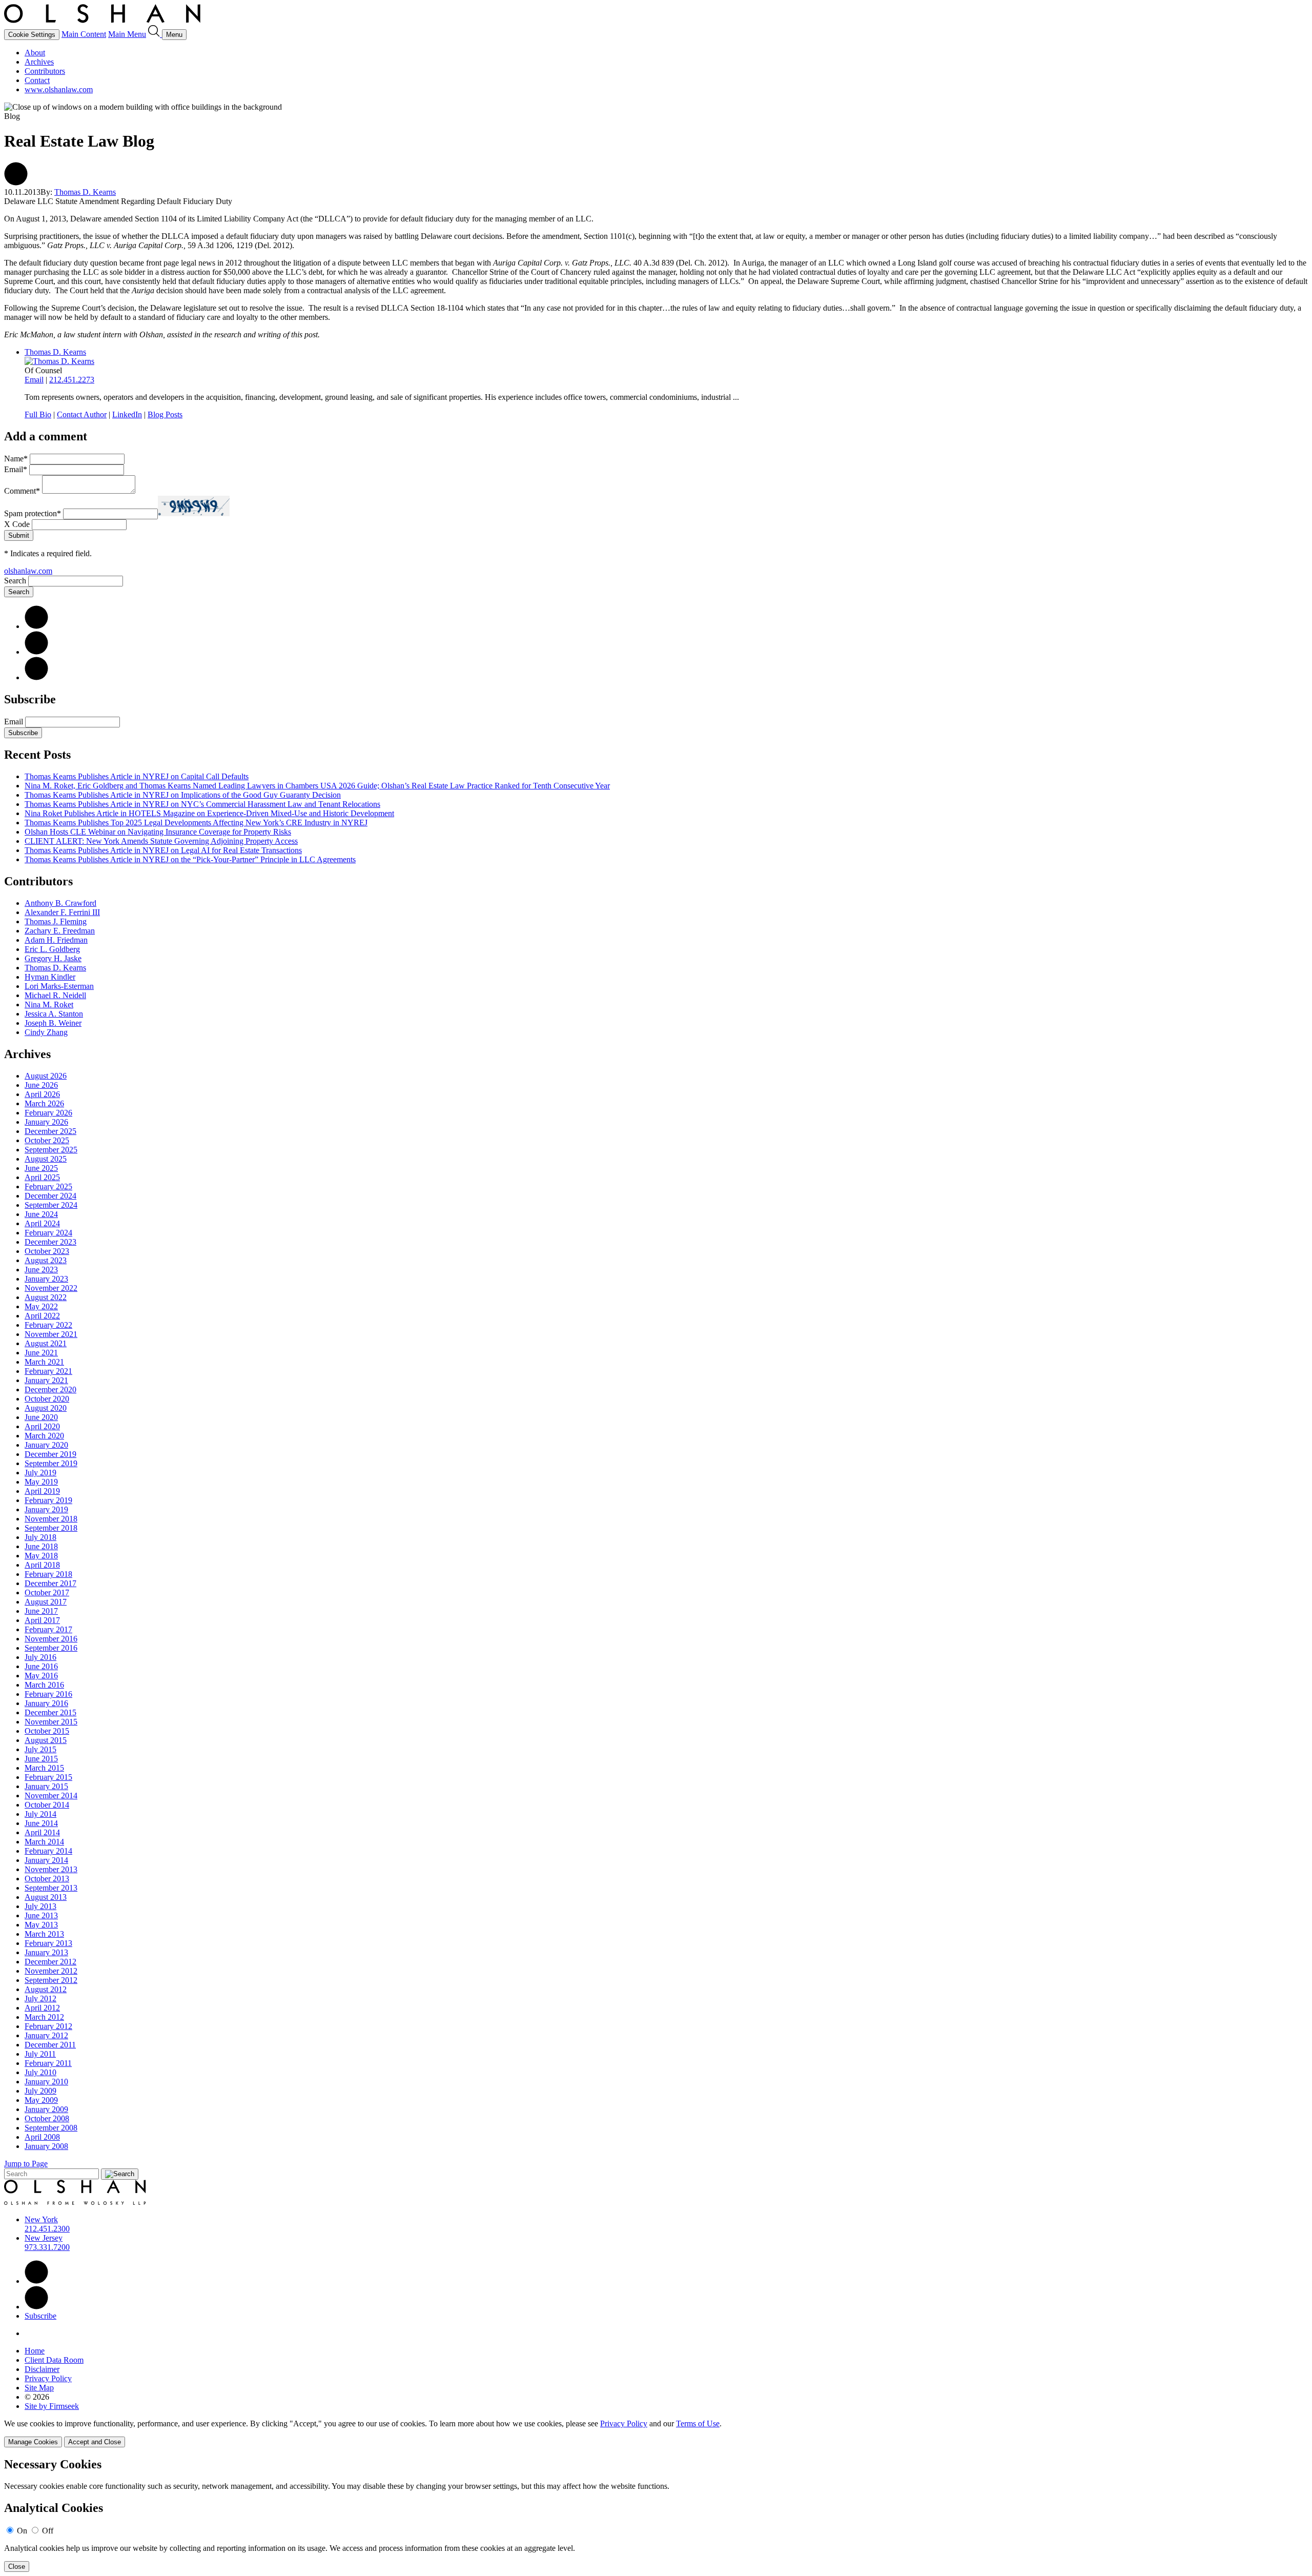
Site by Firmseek (52, 2406)
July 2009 (40, 2091)
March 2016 (44, 1685)
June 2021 (41, 1353)
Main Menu (127, 34)
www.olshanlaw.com (59, 89)
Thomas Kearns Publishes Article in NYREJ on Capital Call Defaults (137, 776)
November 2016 (51, 1639)
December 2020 (50, 1390)
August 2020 (46, 1408)
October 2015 (47, 1731)
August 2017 (46, 1602)
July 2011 (40, 2054)
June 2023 (41, 1270)
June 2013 (41, 1915)
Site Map (39, 2388)
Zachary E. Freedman (60, 931)
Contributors (45, 71)
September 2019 (51, 1463)
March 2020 (44, 1436)
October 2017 (47, 1593)
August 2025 (46, 1159)
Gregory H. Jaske (53, 958)
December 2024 (50, 1196)
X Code (17, 524)
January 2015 (46, 1786)
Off (48, 2531)
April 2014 (42, 1832)
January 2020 (46, 1445)
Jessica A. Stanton (54, 1014)
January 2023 (46, 1279)
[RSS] (36, 677)
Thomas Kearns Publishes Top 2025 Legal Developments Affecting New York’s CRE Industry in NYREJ (196, 823)
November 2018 (51, 1519)
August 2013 (46, 1897)
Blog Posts (165, 414)
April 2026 (42, 1094)
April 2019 (42, 1491)
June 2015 (41, 1759)
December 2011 (50, 2045)
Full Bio (38, 414)
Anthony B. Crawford (60, 903)
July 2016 (40, 1657)
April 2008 (42, 2137)
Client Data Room (54, 2360)
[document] (656, 2515)
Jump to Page (26, 2164)
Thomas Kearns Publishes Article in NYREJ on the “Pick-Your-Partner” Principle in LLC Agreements (190, 859)
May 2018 (41, 1556)
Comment (22, 491)
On (22, 2531)
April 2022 (42, 1316)
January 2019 (46, 1509)
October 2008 (47, 2118)
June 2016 (41, 1666)
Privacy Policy (48, 2378)
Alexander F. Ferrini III (62, 912)
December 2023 (50, 1242)
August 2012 (46, 1989)
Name (16, 459)
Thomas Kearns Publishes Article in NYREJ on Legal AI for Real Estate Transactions (163, 850)
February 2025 (48, 1186)
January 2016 (46, 1703)
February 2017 (48, 1629)
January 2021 (46, 1380)
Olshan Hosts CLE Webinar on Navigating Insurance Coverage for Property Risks (158, 832)
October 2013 (47, 1879)
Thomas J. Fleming (56, 921)
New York (41, 2219)
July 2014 (40, 1814)
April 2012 (42, 2008)
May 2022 (41, 1306)
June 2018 (41, 1546)
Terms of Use (698, 2423)
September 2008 (51, 2128)
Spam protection (33, 513)
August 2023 (46, 1260)
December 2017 (50, 1583)
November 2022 (51, 1288)
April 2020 (42, 1426)
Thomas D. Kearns (85, 192)
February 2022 (48, 1325)
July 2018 (40, 1537)
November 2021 (51, 1334)
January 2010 (46, 2082)
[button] (16, 183)
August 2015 (46, 1740)
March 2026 (44, 1103)
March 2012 (44, 2017)
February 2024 (48, 1233)
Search (15, 581)
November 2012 (51, 1971)
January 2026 (46, 1122)
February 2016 (48, 1694)
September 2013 (51, 1888)
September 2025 (51, 1150)
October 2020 (47, 1399)
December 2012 (50, 1962)
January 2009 (46, 2109)
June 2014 (41, 1823)
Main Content (84, 34)
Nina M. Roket (49, 1005)
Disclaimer (42, 2369)
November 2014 (51, 1796)
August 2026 (46, 1076)
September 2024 (51, 1205)
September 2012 (51, 1980)
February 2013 (48, 1943)
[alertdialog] (656, 2515)
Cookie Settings (32, 35)
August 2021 (46, 1343)
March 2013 (44, 1934)
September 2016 (51, 1648)
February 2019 (48, 1500)
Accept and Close (95, 2442)
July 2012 (40, 1999)
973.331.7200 (47, 2247)
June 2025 (41, 1168)
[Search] (155, 34)
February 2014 (48, 1851)
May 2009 (41, 2100)
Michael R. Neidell (55, 995)
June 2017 (41, 1611)
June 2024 (41, 1214)
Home (35, 2351)
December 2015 (50, 1712)
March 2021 (44, 1362)
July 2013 (40, 1906)
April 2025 (42, 1177)
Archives (39, 62)
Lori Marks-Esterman (59, 986)
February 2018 (48, 1574)
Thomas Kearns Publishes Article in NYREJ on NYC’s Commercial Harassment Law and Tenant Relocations (202, 804)
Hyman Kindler (50, 977)
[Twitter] (36, 652)
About (35, 53)
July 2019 (40, 1473)
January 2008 (46, 2146)
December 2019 (50, 1454)
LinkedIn (127, 414)
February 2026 (48, 1113)
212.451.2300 (47, 2229)
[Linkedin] (36, 2281)
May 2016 (41, 1676)
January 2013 (46, 1952)
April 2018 (42, 1565)
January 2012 (46, 2035)
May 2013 (41, 1925)
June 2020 (41, 1417)
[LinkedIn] (36, 626)
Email (34, 380)
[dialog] (656, 2433)
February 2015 (48, 1777)
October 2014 (47, 1805)
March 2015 (44, 1768)
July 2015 (40, 1749)
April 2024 (42, 1223)
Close (17, 2567)
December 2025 (50, 1131)
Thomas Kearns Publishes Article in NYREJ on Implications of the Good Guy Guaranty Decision (183, 795)
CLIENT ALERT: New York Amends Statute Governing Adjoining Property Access (161, 841)
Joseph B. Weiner (53, 1023)
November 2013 (51, 1869)
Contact (37, 80)
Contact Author (82, 414)
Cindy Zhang (46, 1032)
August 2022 (46, 1297)
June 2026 (41, 1085)
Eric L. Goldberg (52, 949)
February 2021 (48, 1371)
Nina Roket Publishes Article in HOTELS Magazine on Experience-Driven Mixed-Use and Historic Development (209, 813)
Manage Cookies (33, 2442)
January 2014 (46, 1860)
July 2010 (40, 2072)
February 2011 (48, 2063)
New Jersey (44, 2238)
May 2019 (41, 1482)
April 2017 (42, 1620)
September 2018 (51, 1528)
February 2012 (48, 2026)
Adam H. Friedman (56, 940)
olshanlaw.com (28, 571)
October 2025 (47, 1140)
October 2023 (47, 1251)
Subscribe (23, 733)
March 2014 (44, 1842)
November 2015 (51, 1722)
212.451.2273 (72, 380)
